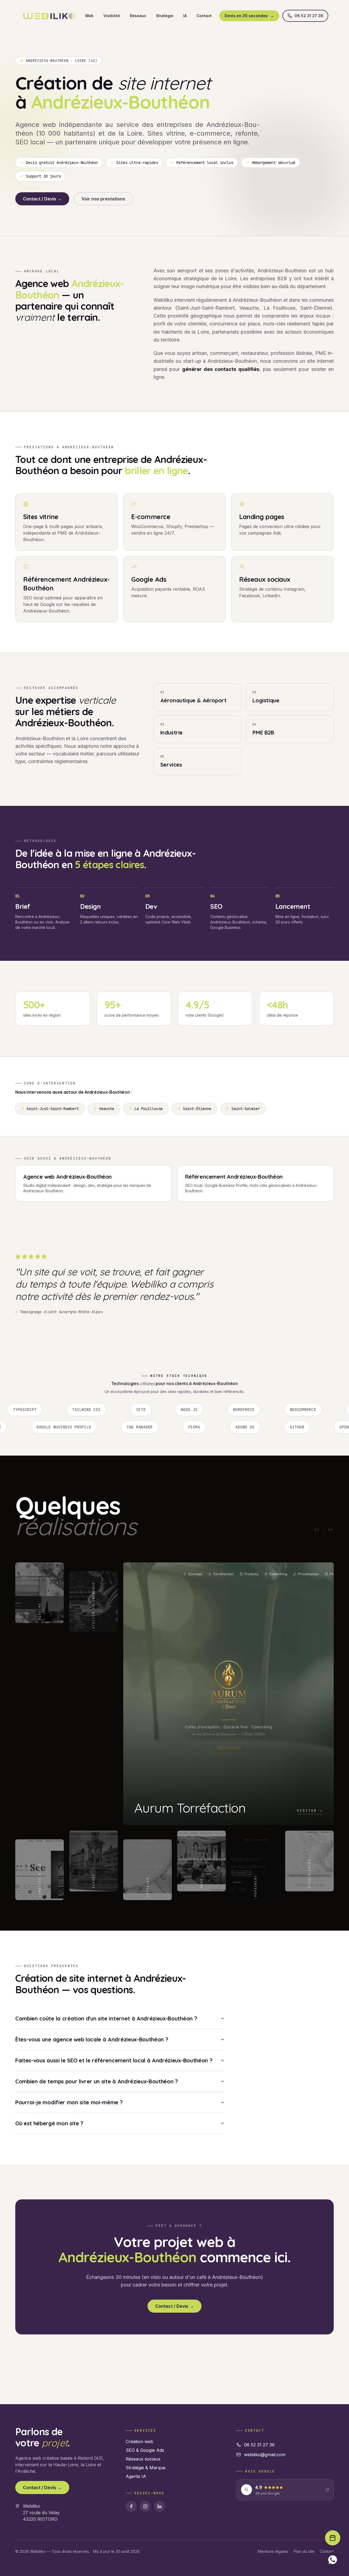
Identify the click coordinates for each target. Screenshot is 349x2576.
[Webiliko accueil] (49, 16)
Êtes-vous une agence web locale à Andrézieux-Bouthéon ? (92, 2105)
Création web (139, 2508)
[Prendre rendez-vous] (333, 2538)
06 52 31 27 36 (309, 16)
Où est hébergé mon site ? (49, 2189)
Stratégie (165, 16)
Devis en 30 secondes (249, 16)
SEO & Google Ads (145, 2516)
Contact (204, 16)
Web (89, 16)
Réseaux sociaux (143, 2525)
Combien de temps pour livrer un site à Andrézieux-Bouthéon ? (97, 2147)
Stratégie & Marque (146, 2534)
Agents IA (136, 2543)
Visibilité (112, 16)
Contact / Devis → (42, 199)
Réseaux (138, 16)
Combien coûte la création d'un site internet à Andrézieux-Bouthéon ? (106, 2084)
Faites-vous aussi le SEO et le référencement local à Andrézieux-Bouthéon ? (114, 2126)
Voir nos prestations (103, 199)
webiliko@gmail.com (265, 2521)
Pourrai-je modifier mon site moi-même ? (69, 2168)
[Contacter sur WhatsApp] (333, 2560)
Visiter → (202, 1886)
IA (185, 16)
